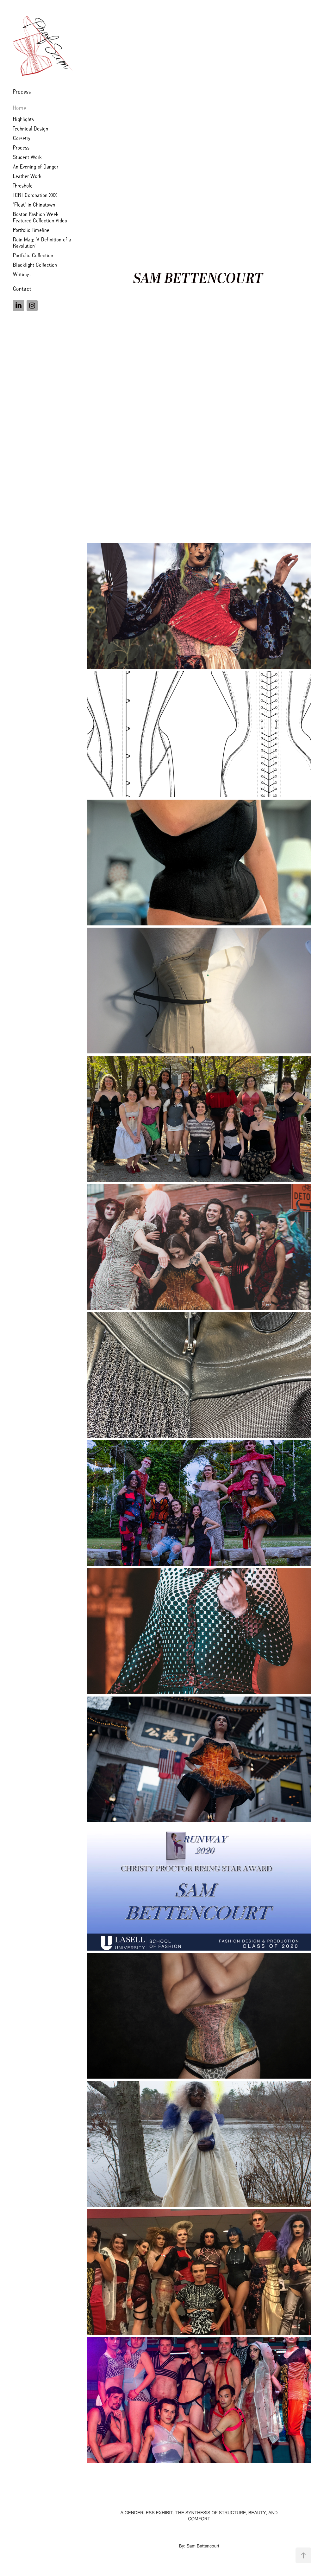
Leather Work (27, 176)
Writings (22, 274)
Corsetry (22, 138)
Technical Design (31, 128)
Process (22, 91)
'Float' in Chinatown (34, 204)
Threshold (23, 185)
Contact (22, 288)
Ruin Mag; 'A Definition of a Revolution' (42, 242)
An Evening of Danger (36, 166)
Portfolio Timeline (31, 230)
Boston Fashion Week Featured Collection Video (40, 217)
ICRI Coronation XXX (35, 195)
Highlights (23, 119)
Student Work (27, 157)
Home (19, 108)
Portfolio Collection (33, 255)
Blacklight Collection (35, 264)
